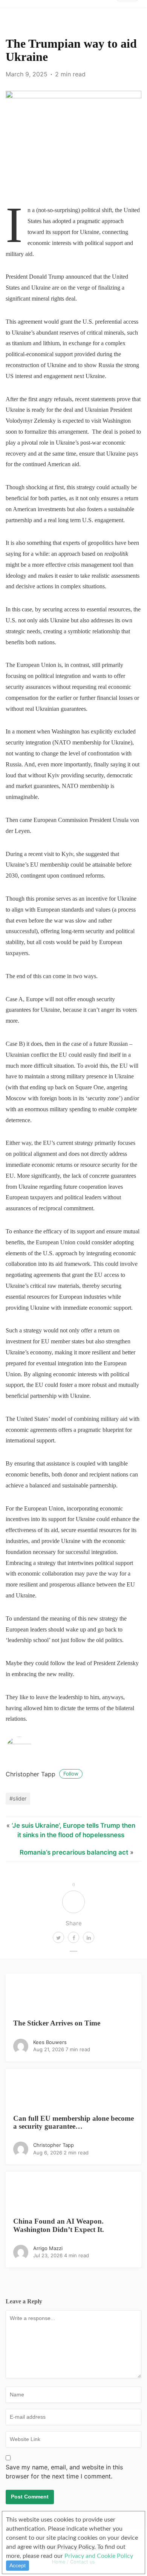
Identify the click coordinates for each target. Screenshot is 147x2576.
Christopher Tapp (42, 1774)
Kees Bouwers (50, 2042)
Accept (18, 2565)
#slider (18, 1798)
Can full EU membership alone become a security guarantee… (73, 2122)
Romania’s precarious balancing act (74, 1852)
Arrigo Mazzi (48, 2248)
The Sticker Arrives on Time (57, 2023)
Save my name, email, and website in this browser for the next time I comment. (64, 2472)
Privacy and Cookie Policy (99, 2556)
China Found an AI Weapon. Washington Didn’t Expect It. (59, 2225)
